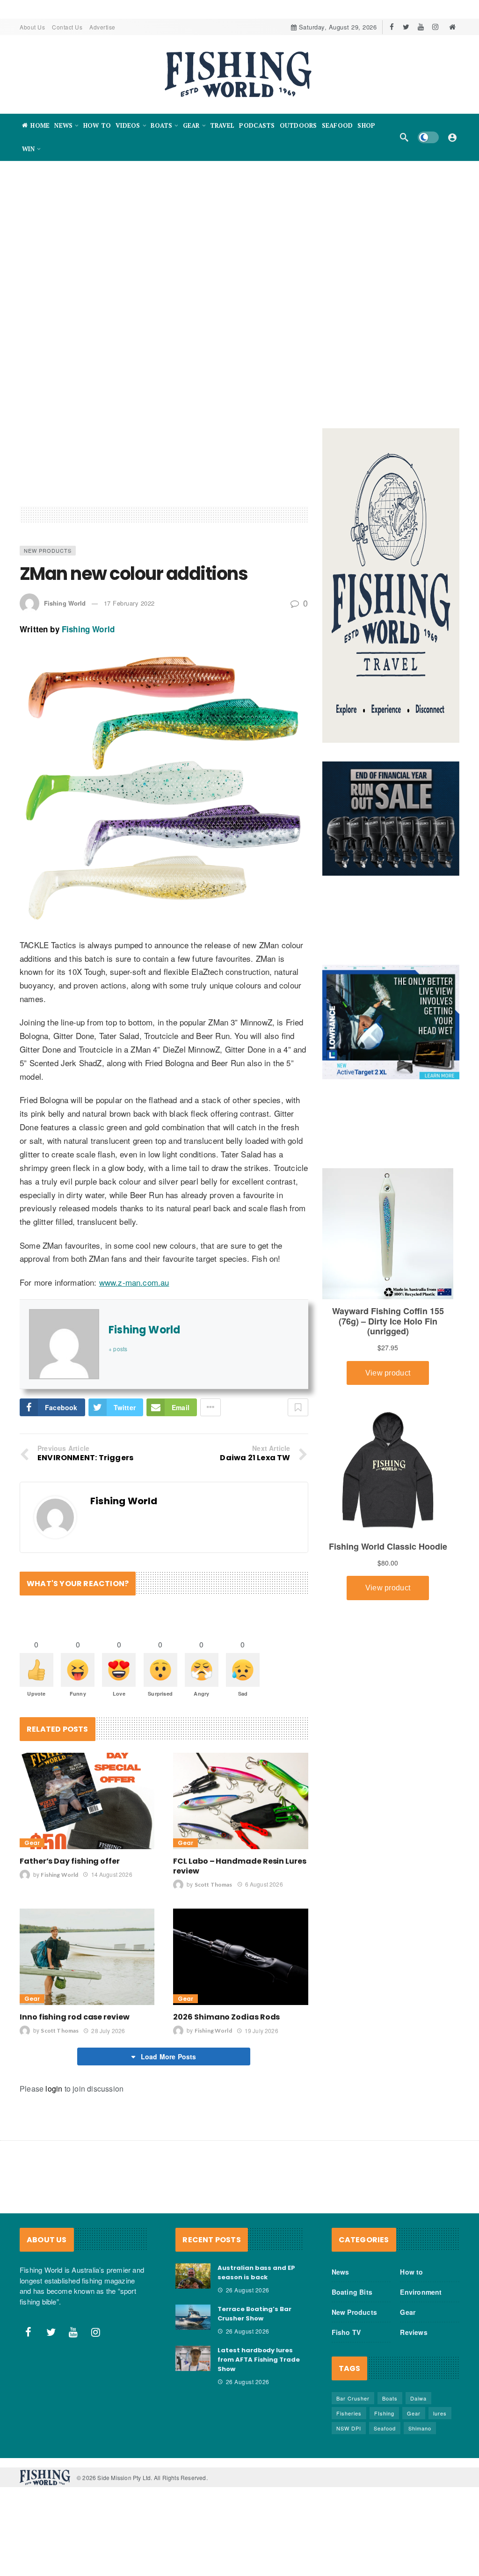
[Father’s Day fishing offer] (87, 1801)
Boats (390, 2398)
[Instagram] (435, 27)
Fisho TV (346, 2332)
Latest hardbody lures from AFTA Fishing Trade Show (259, 2360)
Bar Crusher (353, 2398)
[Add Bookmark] (298, 1407)
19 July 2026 (261, 2031)
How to (411, 2272)
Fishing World (65, 603)
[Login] (452, 137)
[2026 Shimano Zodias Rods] (240, 1957)
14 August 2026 (112, 1874)
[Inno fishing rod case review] (87, 1957)
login (54, 2089)
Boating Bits (352, 2292)
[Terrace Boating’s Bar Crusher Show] (193, 2317)
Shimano (420, 2428)
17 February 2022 (129, 603)
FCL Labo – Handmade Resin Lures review (240, 1866)
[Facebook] (392, 27)
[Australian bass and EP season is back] (193, 2276)
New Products (48, 550)
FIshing (384, 2413)
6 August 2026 (264, 1884)
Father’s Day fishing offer (70, 1861)
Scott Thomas (214, 1884)
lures (440, 2413)
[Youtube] (421, 27)
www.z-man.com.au (134, 1282)
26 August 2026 (248, 2290)
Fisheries (349, 2413)
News (341, 2272)
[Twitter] (406, 27)
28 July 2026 (108, 2031)
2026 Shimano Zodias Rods (226, 2017)
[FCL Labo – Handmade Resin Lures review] (240, 1801)
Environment (421, 2292)
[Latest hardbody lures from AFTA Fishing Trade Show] (193, 2358)
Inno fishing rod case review (75, 2017)
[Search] (404, 137)
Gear (32, 1843)
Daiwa (418, 2398)
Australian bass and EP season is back (256, 2272)
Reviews (414, 2332)
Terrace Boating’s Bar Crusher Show (254, 2314)
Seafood (385, 2428)
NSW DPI (349, 2428)
